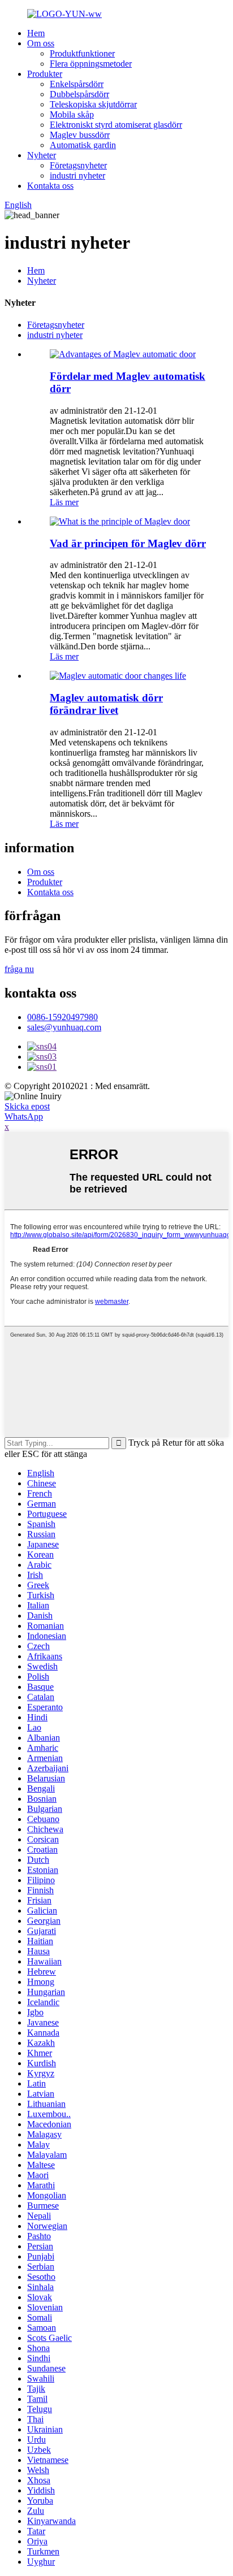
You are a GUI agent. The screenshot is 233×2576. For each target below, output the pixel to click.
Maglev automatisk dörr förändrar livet (106, 704)
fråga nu (19, 969)
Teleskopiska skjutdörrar (93, 104)
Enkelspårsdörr (77, 84)
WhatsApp (24, 1116)
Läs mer (64, 502)
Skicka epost (27, 1106)
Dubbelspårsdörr (79, 94)
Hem (36, 33)
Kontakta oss (50, 186)
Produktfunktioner (82, 53)
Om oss (41, 43)
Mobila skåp (72, 114)
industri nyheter (77, 175)
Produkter (45, 74)
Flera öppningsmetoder (91, 64)
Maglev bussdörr (80, 135)
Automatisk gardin (83, 145)
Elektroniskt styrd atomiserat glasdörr (116, 125)
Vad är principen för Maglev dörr (128, 543)
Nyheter (42, 155)
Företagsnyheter (78, 165)
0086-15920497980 (62, 1017)
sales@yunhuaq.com (64, 1027)
